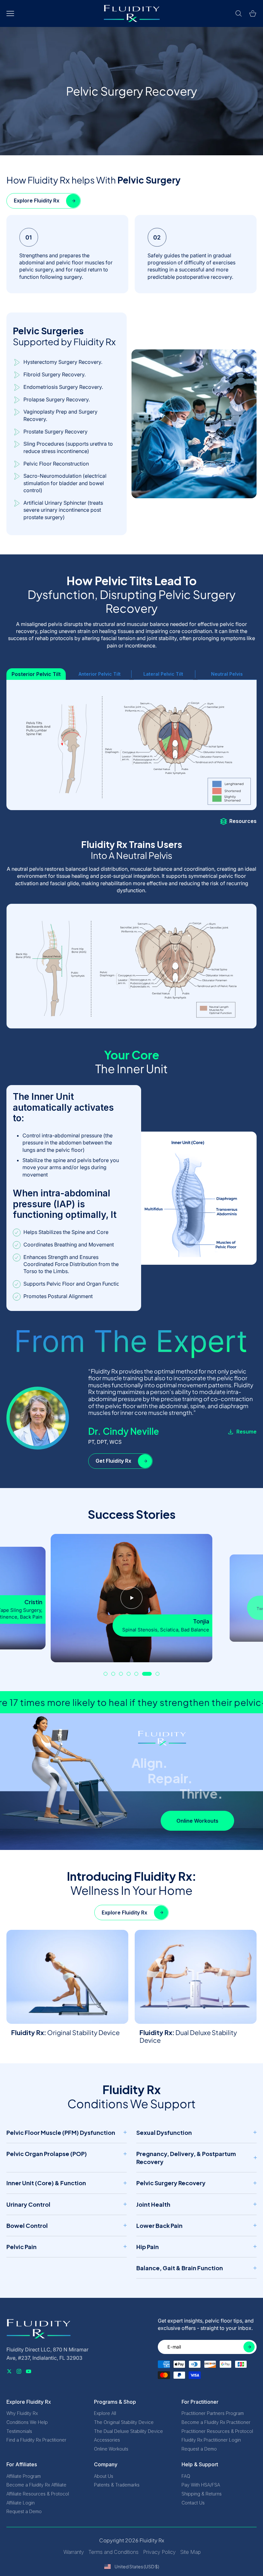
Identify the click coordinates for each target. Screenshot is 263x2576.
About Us (104, 2476)
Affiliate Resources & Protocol (38, 2494)
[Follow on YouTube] (29, 2371)
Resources (243, 821)
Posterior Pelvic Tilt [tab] (36, 674)
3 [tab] (121, 1674)
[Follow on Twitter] (9, 2371)
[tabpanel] (131, 1598)
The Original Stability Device (124, 2422)
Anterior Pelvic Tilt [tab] (100, 674)
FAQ (186, 2476)
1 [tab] (106, 1674)
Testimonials (19, 2431)
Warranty (74, 2552)
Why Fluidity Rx (22, 2413)
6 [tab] (147, 1674)
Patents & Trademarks (117, 2485)
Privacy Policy (159, 2552)
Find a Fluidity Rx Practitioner (36, 2440)
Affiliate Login (21, 2503)
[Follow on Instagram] (19, 2371)
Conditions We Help (27, 2422)
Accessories (107, 2440)
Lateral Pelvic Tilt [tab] (163, 674)
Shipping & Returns (202, 2494)
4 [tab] (129, 1674)
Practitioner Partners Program (213, 2413)
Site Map (191, 2552)
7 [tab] (157, 1674)
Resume (246, 1432)
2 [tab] (113, 1674)
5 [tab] (136, 1674)
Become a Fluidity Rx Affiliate (36, 2485)
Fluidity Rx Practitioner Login (211, 2440)
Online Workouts (111, 2449)
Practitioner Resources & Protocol (217, 2431)
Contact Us (193, 2503)
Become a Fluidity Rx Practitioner (216, 2422)
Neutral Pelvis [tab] (227, 674)
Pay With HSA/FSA (201, 2485)
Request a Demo (199, 2449)
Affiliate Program (24, 2476)
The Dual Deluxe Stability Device (128, 2431)
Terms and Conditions (114, 2552)
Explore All (105, 2413)
